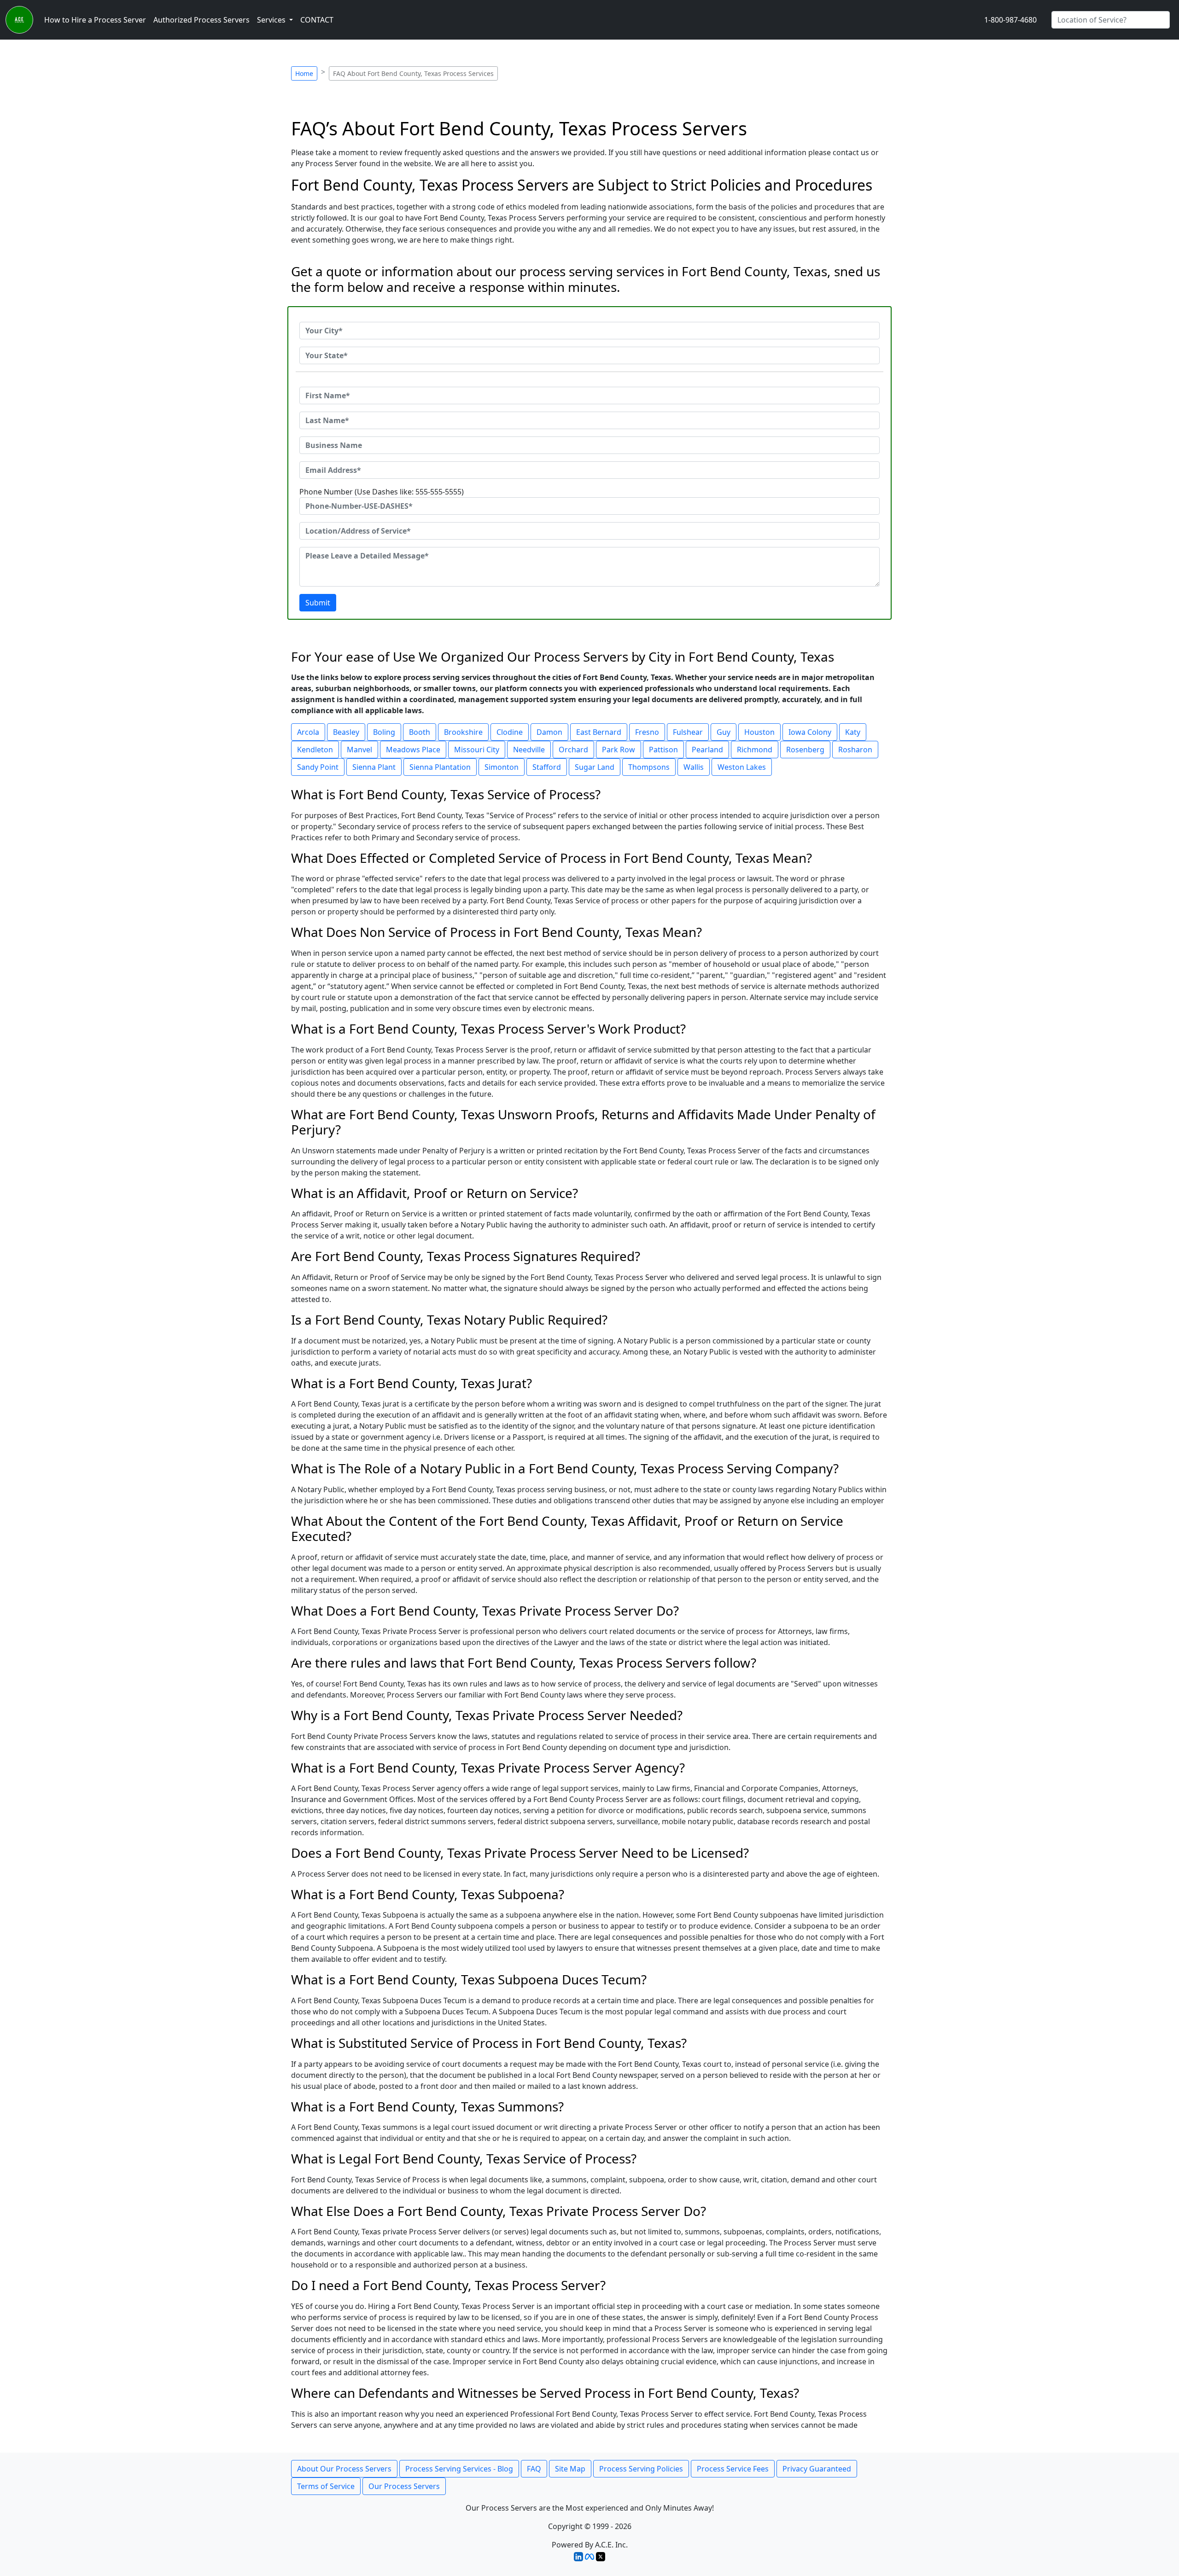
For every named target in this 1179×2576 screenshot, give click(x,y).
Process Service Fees (733, 2469)
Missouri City (477, 750)
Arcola (308, 732)
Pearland (707, 750)
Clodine (510, 732)
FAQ (534, 2469)
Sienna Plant (374, 767)
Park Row (619, 750)
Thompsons (649, 767)
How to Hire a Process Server (95, 20)
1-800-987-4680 (1010, 20)
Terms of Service (326, 2486)
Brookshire (463, 732)
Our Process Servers (404, 2486)
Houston (759, 732)
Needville (529, 750)
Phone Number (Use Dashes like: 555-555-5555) (382, 492)
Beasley (346, 732)
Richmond (755, 750)
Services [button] (272, 20)
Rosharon (855, 750)
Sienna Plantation (440, 767)
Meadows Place (413, 750)
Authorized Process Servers (201, 20)
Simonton (502, 767)
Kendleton (315, 750)
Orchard (573, 750)
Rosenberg (805, 750)
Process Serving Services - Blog (459, 2469)
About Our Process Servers (344, 2469)
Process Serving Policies (641, 2469)
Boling (384, 732)
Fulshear (688, 732)
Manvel (359, 750)
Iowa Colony (810, 732)
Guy (724, 732)
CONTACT (317, 20)
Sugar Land (595, 767)
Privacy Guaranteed (817, 2469)
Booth (420, 732)
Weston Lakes (742, 767)
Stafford (547, 767)
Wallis (694, 767)
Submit (318, 603)
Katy (853, 732)
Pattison (663, 750)
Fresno (647, 732)
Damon (549, 732)
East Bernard (599, 732)
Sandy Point (318, 767)
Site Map (570, 2469)
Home (304, 73)
